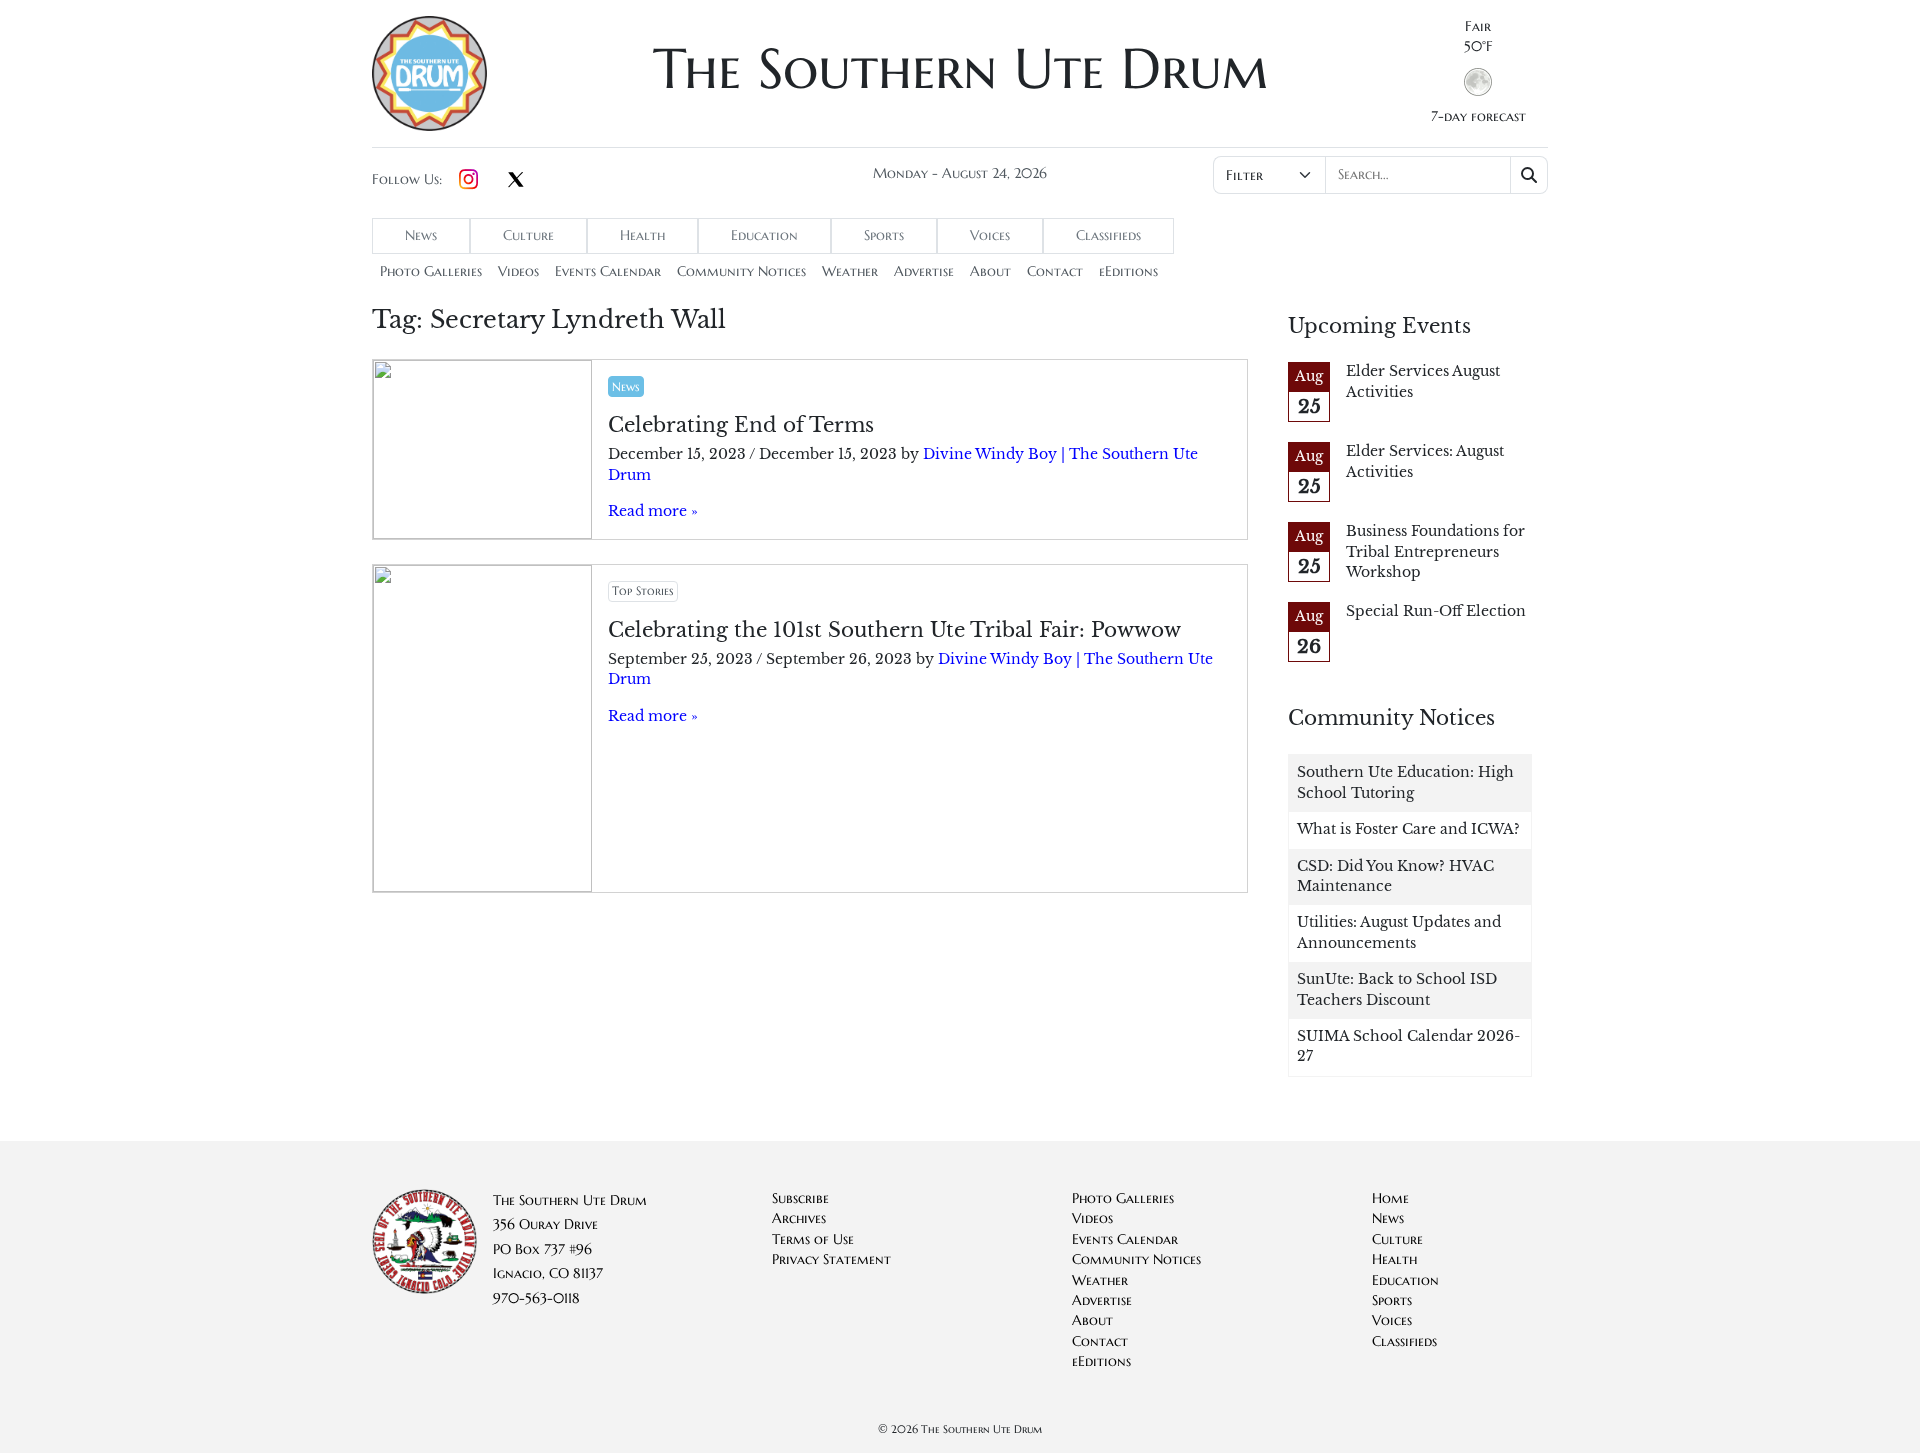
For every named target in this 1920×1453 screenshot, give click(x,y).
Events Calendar (608, 271)
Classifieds (1108, 235)
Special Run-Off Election (1436, 611)
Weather (850, 271)
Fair (1478, 26)
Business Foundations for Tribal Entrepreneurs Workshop (1435, 552)
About (990, 271)
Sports (884, 235)
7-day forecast (1478, 116)
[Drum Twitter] (516, 181)
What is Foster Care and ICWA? (1408, 829)
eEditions (1128, 271)
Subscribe (800, 1198)
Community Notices (741, 271)
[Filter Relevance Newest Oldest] (1378, 175)
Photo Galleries (431, 271)
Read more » (653, 511)
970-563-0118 (536, 1298)
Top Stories (642, 590)
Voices (990, 235)
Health (642, 235)
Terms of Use (813, 1239)
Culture (528, 235)
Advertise (924, 271)
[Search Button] (1529, 175)
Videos (518, 271)
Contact (1055, 271)
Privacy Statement (831, 1259)
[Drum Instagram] (468, 180)
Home (1390, 1198)
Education (764, 235)
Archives (799, 1218)
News (421, 235)
